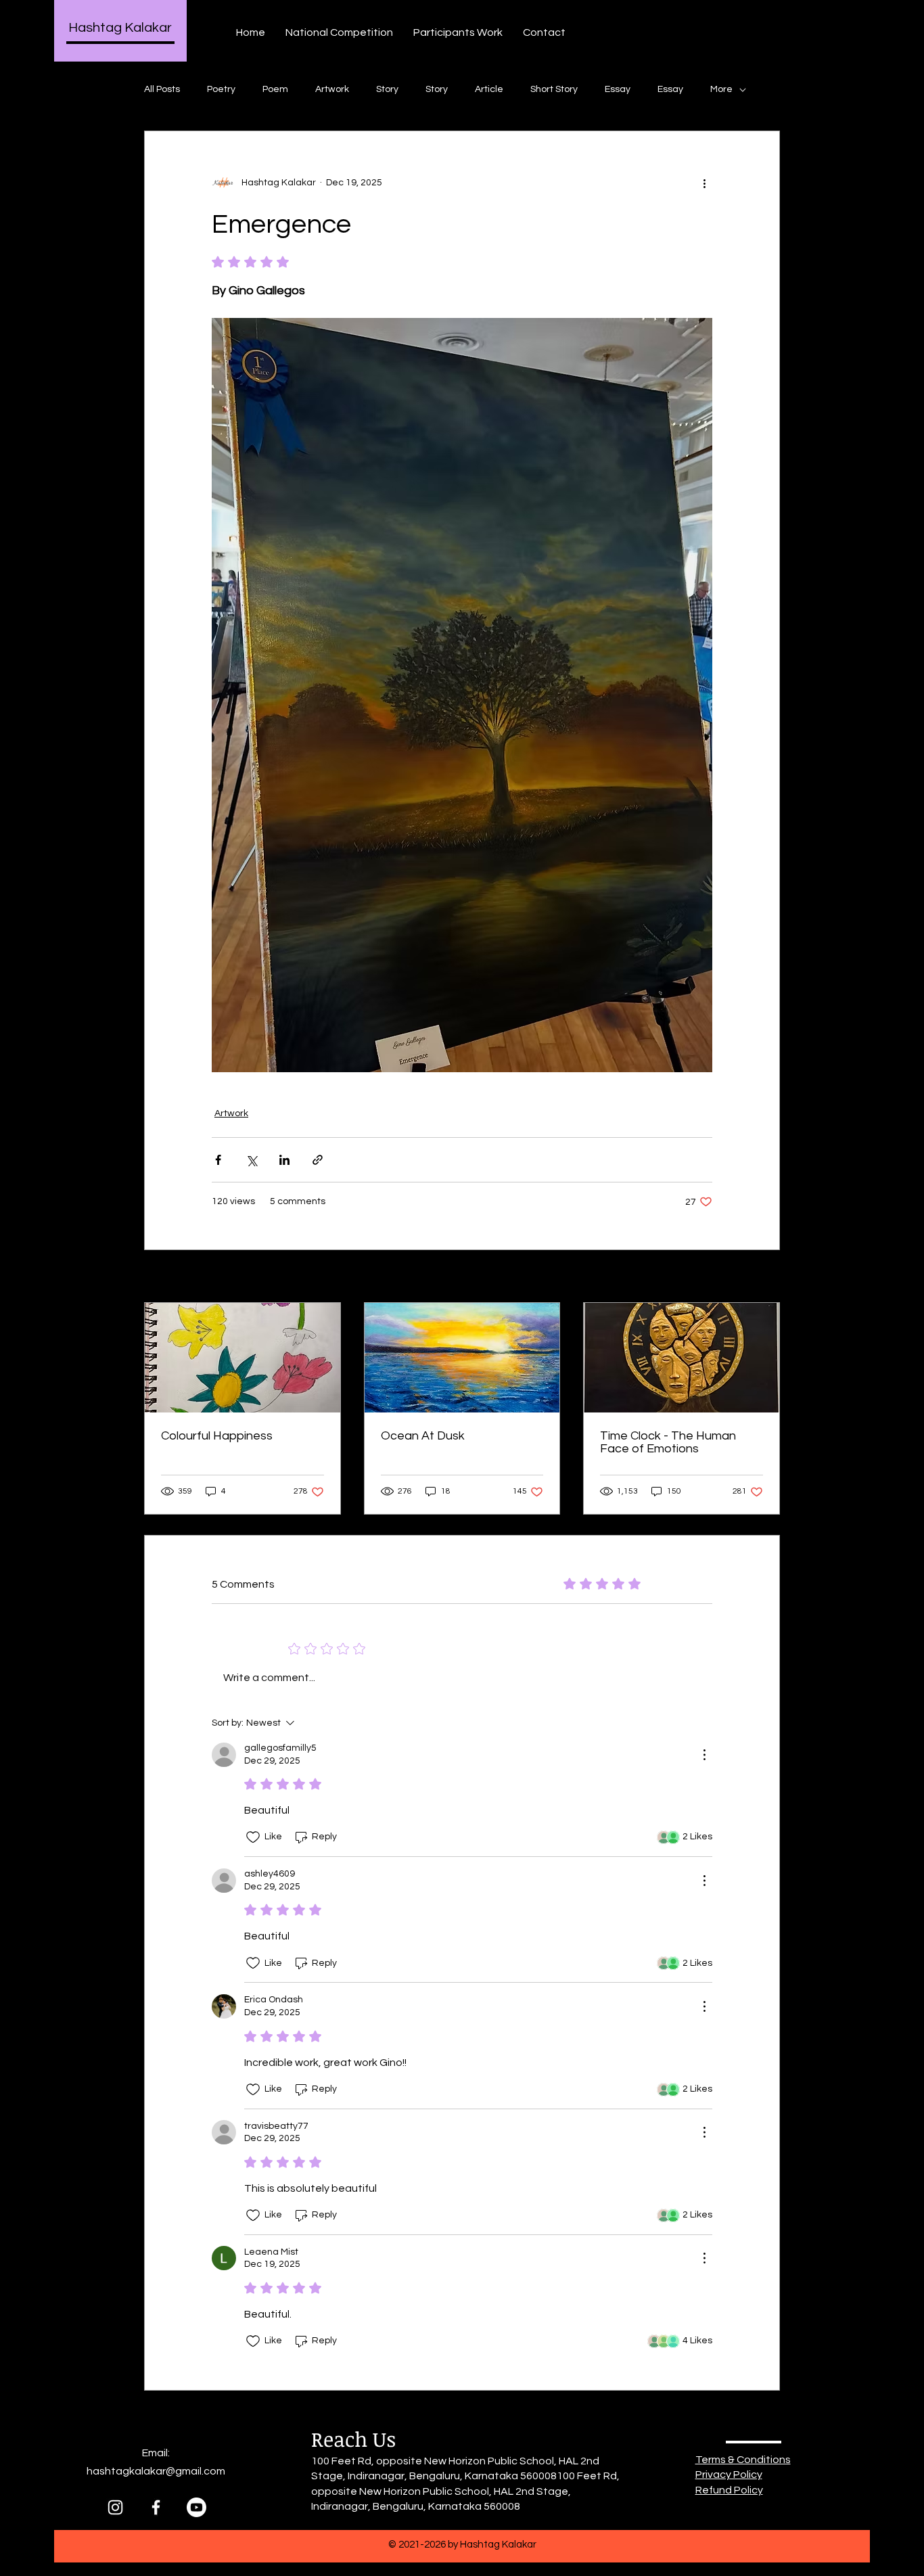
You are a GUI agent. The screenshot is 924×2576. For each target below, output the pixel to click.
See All (765, 1277)
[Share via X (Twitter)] (251, 1160)
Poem (275, 89)
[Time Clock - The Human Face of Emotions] (682, 1358)
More (721, 89)
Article (489, 89)
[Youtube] (197, 2507)
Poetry (221, 89)
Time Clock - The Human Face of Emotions (668, 1442)
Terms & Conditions (743, 2460)
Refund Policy (729, 2490)
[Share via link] (318, 1160)
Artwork (332, 89)
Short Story (554, 89)
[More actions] (704, 183)
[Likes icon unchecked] (253, 1837)
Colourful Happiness (217, 1436)
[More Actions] (704, 1755)
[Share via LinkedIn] (284, 1160)
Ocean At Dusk (423, 1436)
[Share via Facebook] (218, 1160)
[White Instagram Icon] (115, 2507)
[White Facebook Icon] (156, 2507)
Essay (618, 89)
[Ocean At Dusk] (462, 1358)
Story (387, 89)
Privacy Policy (729, 2475)
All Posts (162, 89)
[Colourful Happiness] (242, 1358)
